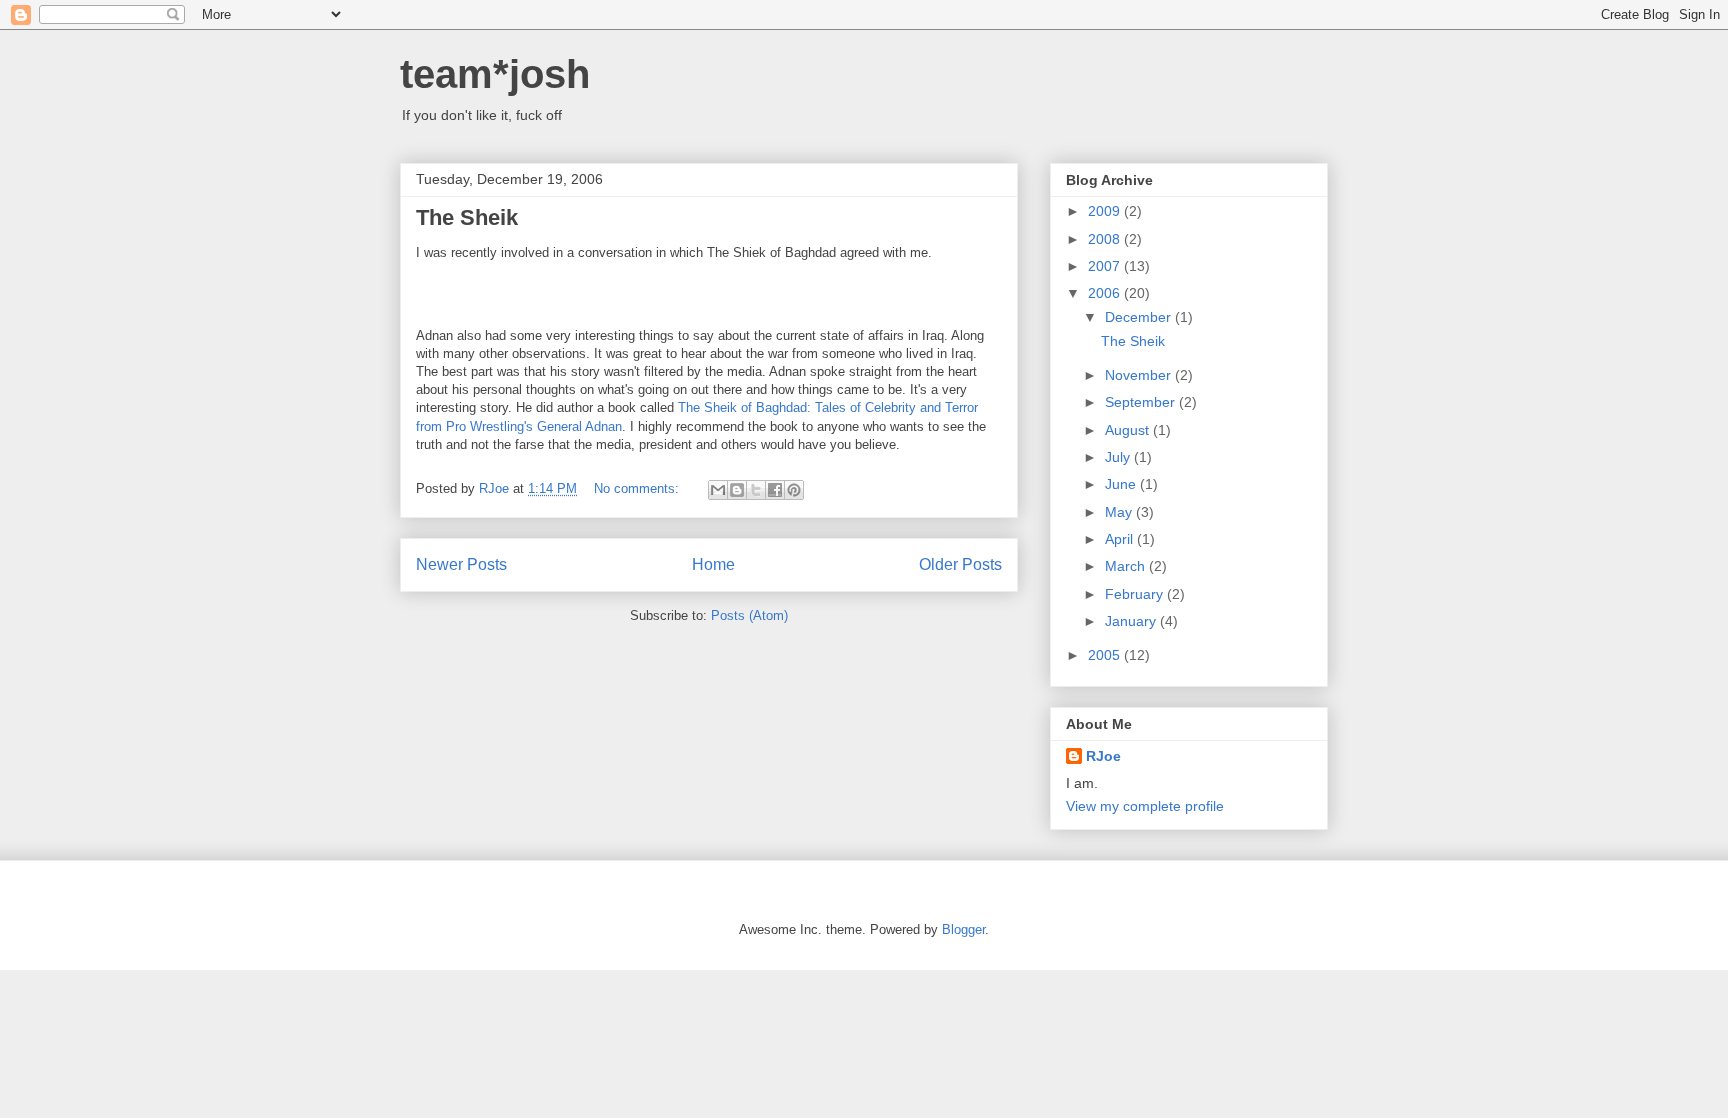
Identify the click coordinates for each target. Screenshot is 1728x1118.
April (1121, 539)
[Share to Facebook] (775, 490)
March (1127, 566)
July (1119, 457)
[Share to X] (756, 490)
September (1142, 402)
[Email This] (718, 490)
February (1136, 594)
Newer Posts (461, 564)
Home (713, 564)
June (1122, 484)
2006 (1106, 293)
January (1132, 621)
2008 (1106, 239)
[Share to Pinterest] (794, 490)
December (1140, 317)
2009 (1106, 211)
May (1120, 512)
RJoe (1103, 756)
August (1129, 430)
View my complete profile (1145, 806)
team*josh (495, 74)
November (1140, 375)
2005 (1106, 655)
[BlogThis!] (737, 490)
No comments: (638, 488)
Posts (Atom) (749, 615)
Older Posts (960, 564)
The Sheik (467, 217)
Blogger (963, 929)
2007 (1106, 266)
